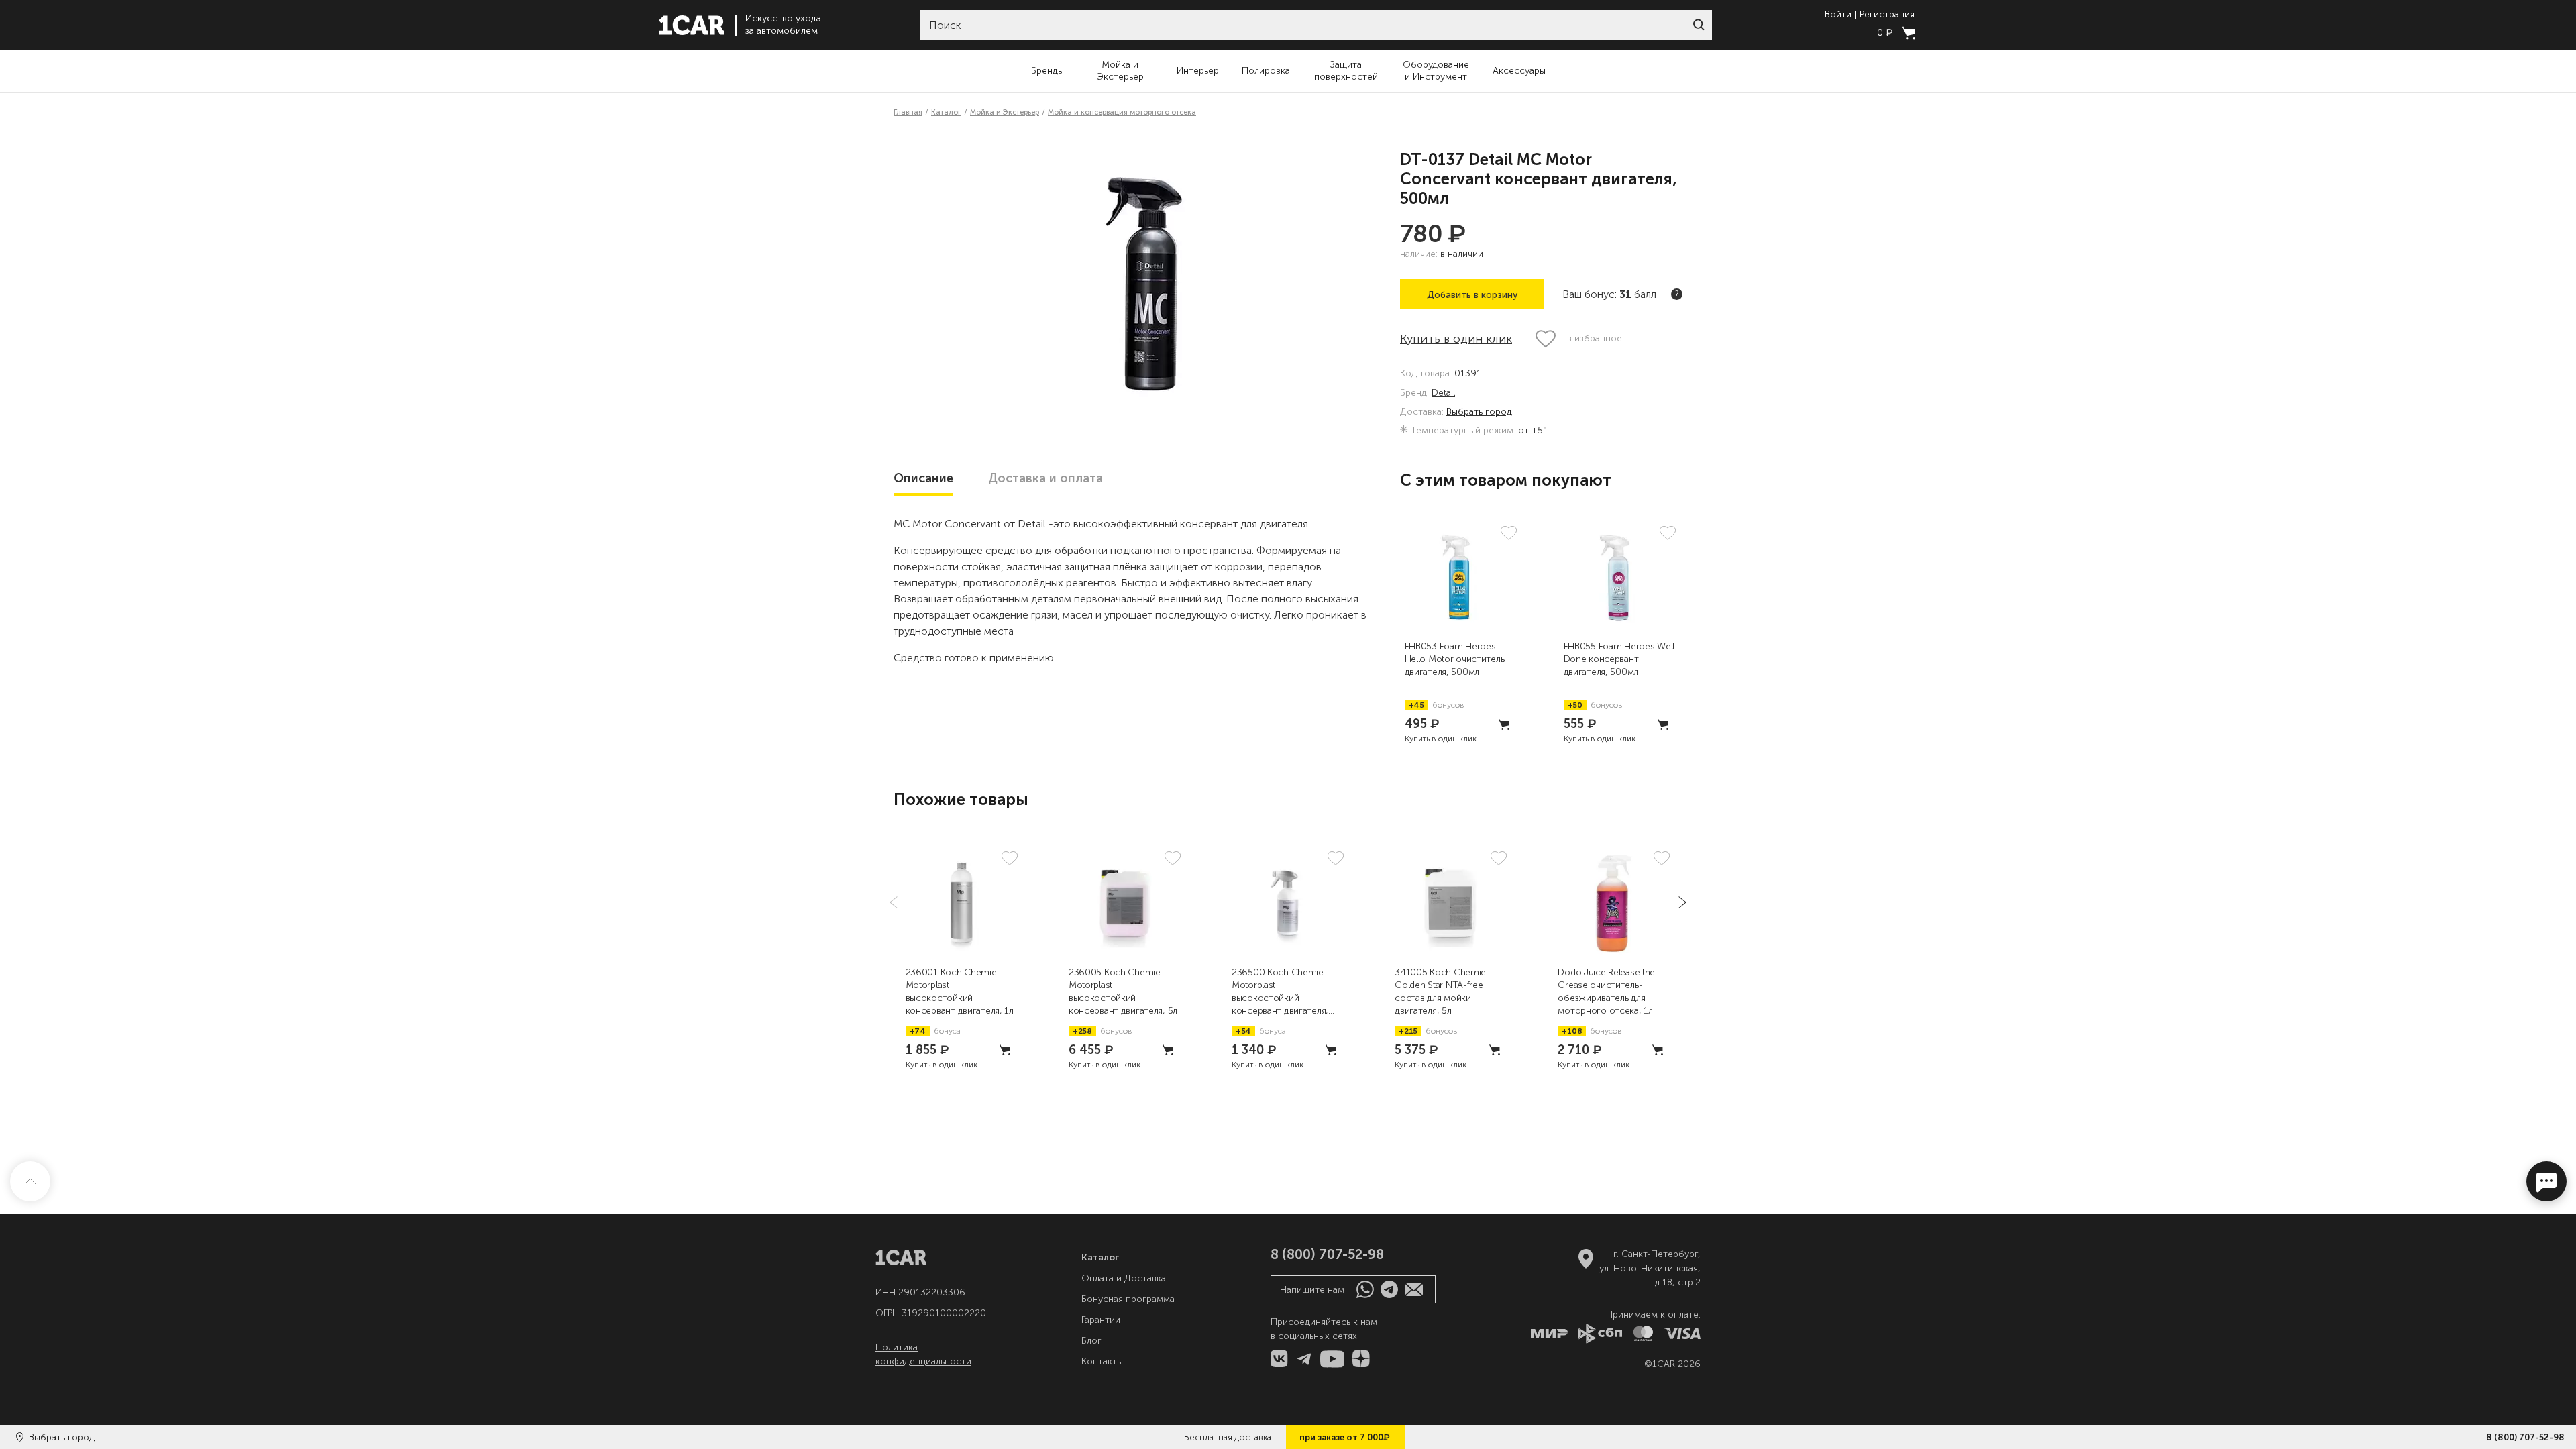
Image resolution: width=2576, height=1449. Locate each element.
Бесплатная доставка (1228, 1437)
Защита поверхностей (1346, 71)
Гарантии (1101, 1320)
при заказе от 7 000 (1345, 1437)
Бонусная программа (1128, 1299)
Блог (1091, 1341)
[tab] (923, 478)
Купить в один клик (1456, 339)
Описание (923, 478)
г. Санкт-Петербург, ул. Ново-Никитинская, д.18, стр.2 (1650, 1268)
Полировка (1266, 71)
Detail (1443, 393)
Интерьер (1198, 71)
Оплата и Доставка (1124, 1278)
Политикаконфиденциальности (923, 1354)
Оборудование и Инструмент (1436, 71)
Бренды (1048, 71)
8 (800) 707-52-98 (2525, 1437)
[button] (1699, 25)
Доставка (1045, 478)
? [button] (1677, 294)
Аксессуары (1519, 71)
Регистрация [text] (1887, 15)
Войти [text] (1838, 15)
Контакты (1102, 1361)
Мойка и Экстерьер (1120, 71)
